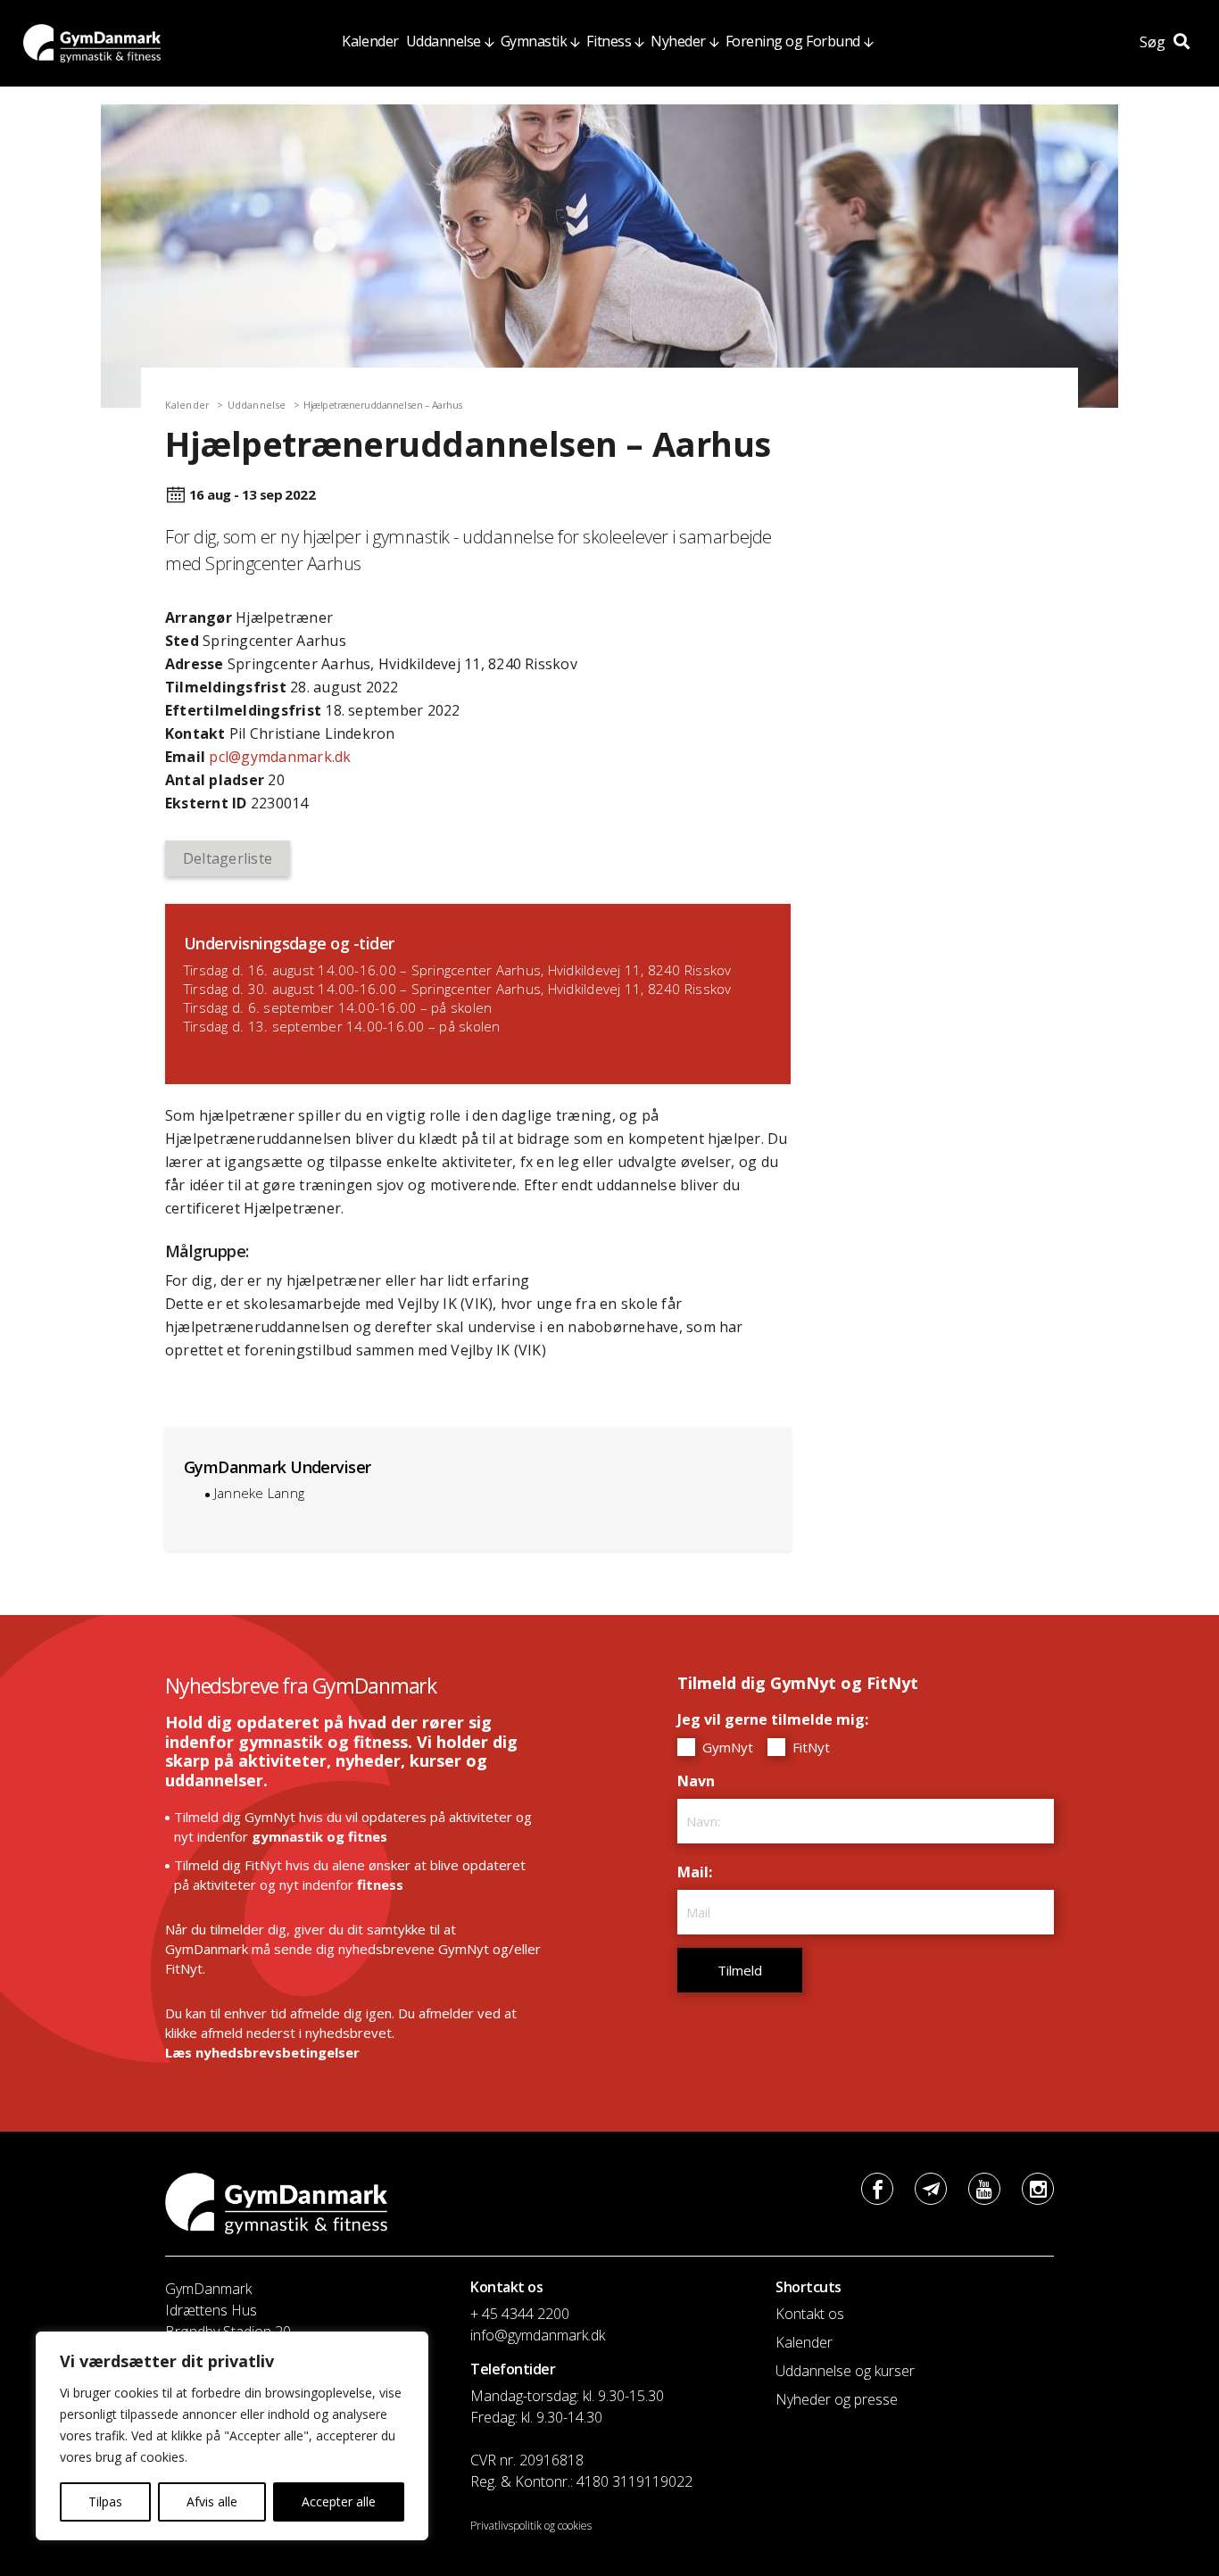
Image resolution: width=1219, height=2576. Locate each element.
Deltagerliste (228, 858)
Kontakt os (810, 2314)
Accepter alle (339, 2501)
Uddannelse (444, 41)
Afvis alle (212, 2501)
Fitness (609, 41)
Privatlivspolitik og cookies (531, 2526)
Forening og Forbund (793, 41)
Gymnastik (534, 41)
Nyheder (678, 41)
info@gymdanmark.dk (538, 2335)
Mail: (699, 1872)
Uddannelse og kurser (845, 2371)
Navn (701, 1781)
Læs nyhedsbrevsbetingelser (262, 2052)
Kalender (370, 41)
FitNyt (809, 1747)
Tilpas (105, 2501)
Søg (1154, 42)
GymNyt (726, 1747)
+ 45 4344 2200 (520, 2314)
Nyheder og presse (837, 2399)
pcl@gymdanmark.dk (280, 757)
